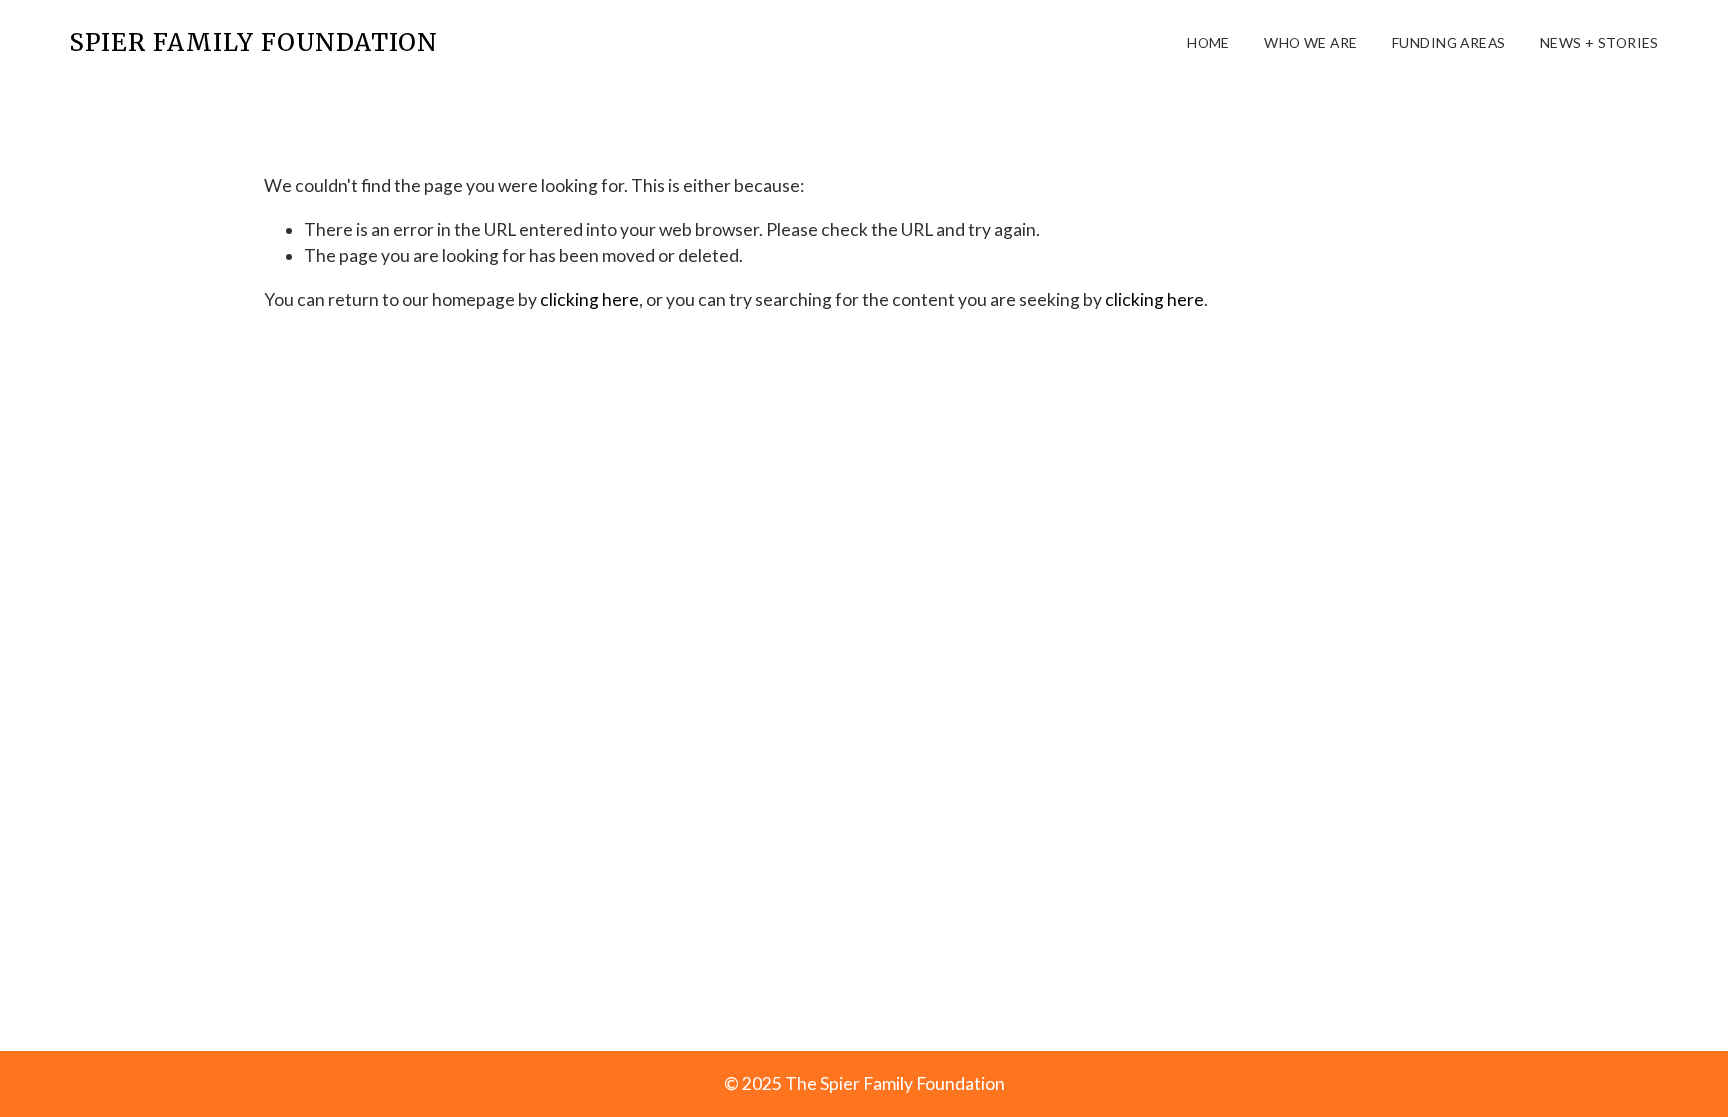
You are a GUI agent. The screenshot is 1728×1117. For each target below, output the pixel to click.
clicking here (589, 299)
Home (1208, 42)
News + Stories (1599, 42)
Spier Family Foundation (253, 42)
